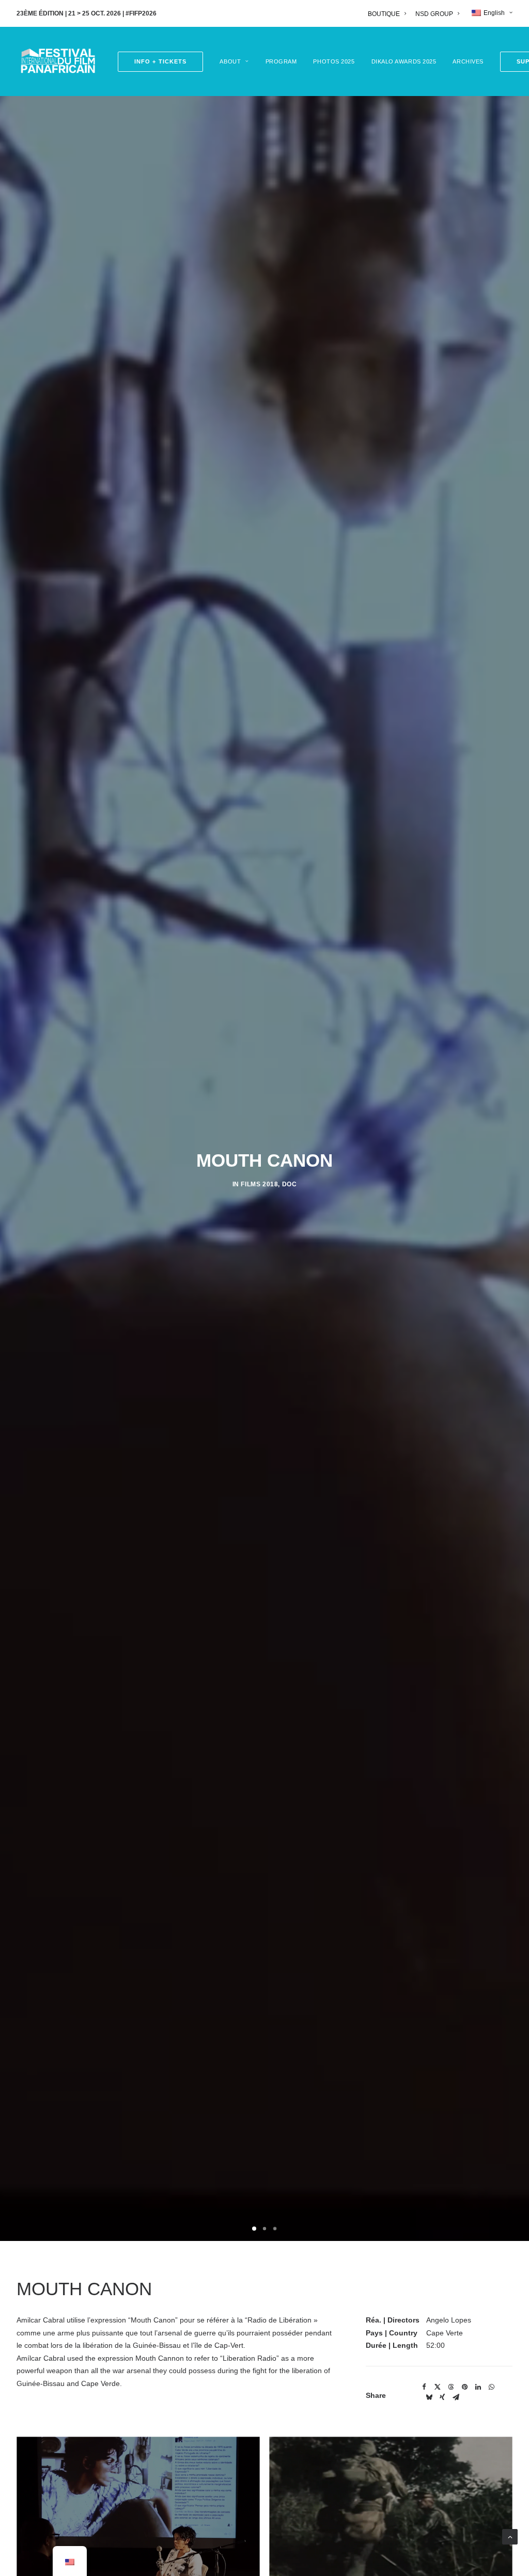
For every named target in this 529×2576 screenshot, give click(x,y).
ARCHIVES (468, 61)
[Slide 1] (254, 2229)
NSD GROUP (434, 14)
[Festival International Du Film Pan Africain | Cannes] (58, 61)
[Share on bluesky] (429, 2397)
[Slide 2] (264, 2229)
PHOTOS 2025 (334, 61)
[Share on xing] (442, 2397)
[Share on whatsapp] (491, 2387)
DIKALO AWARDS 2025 (404, 61)
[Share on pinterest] (464, 2387)
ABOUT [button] (230, 61)
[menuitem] (389, 14)
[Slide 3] (275, 2229)
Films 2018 (259, 1184)
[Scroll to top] (510, 2536)
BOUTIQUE (384, 14)
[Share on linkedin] (478, 2387)
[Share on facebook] (424, 2387)
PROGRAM (281, 61)
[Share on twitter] (438, 2387)
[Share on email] (456, 2397)
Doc (290, 1184)
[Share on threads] (451, 2387)
